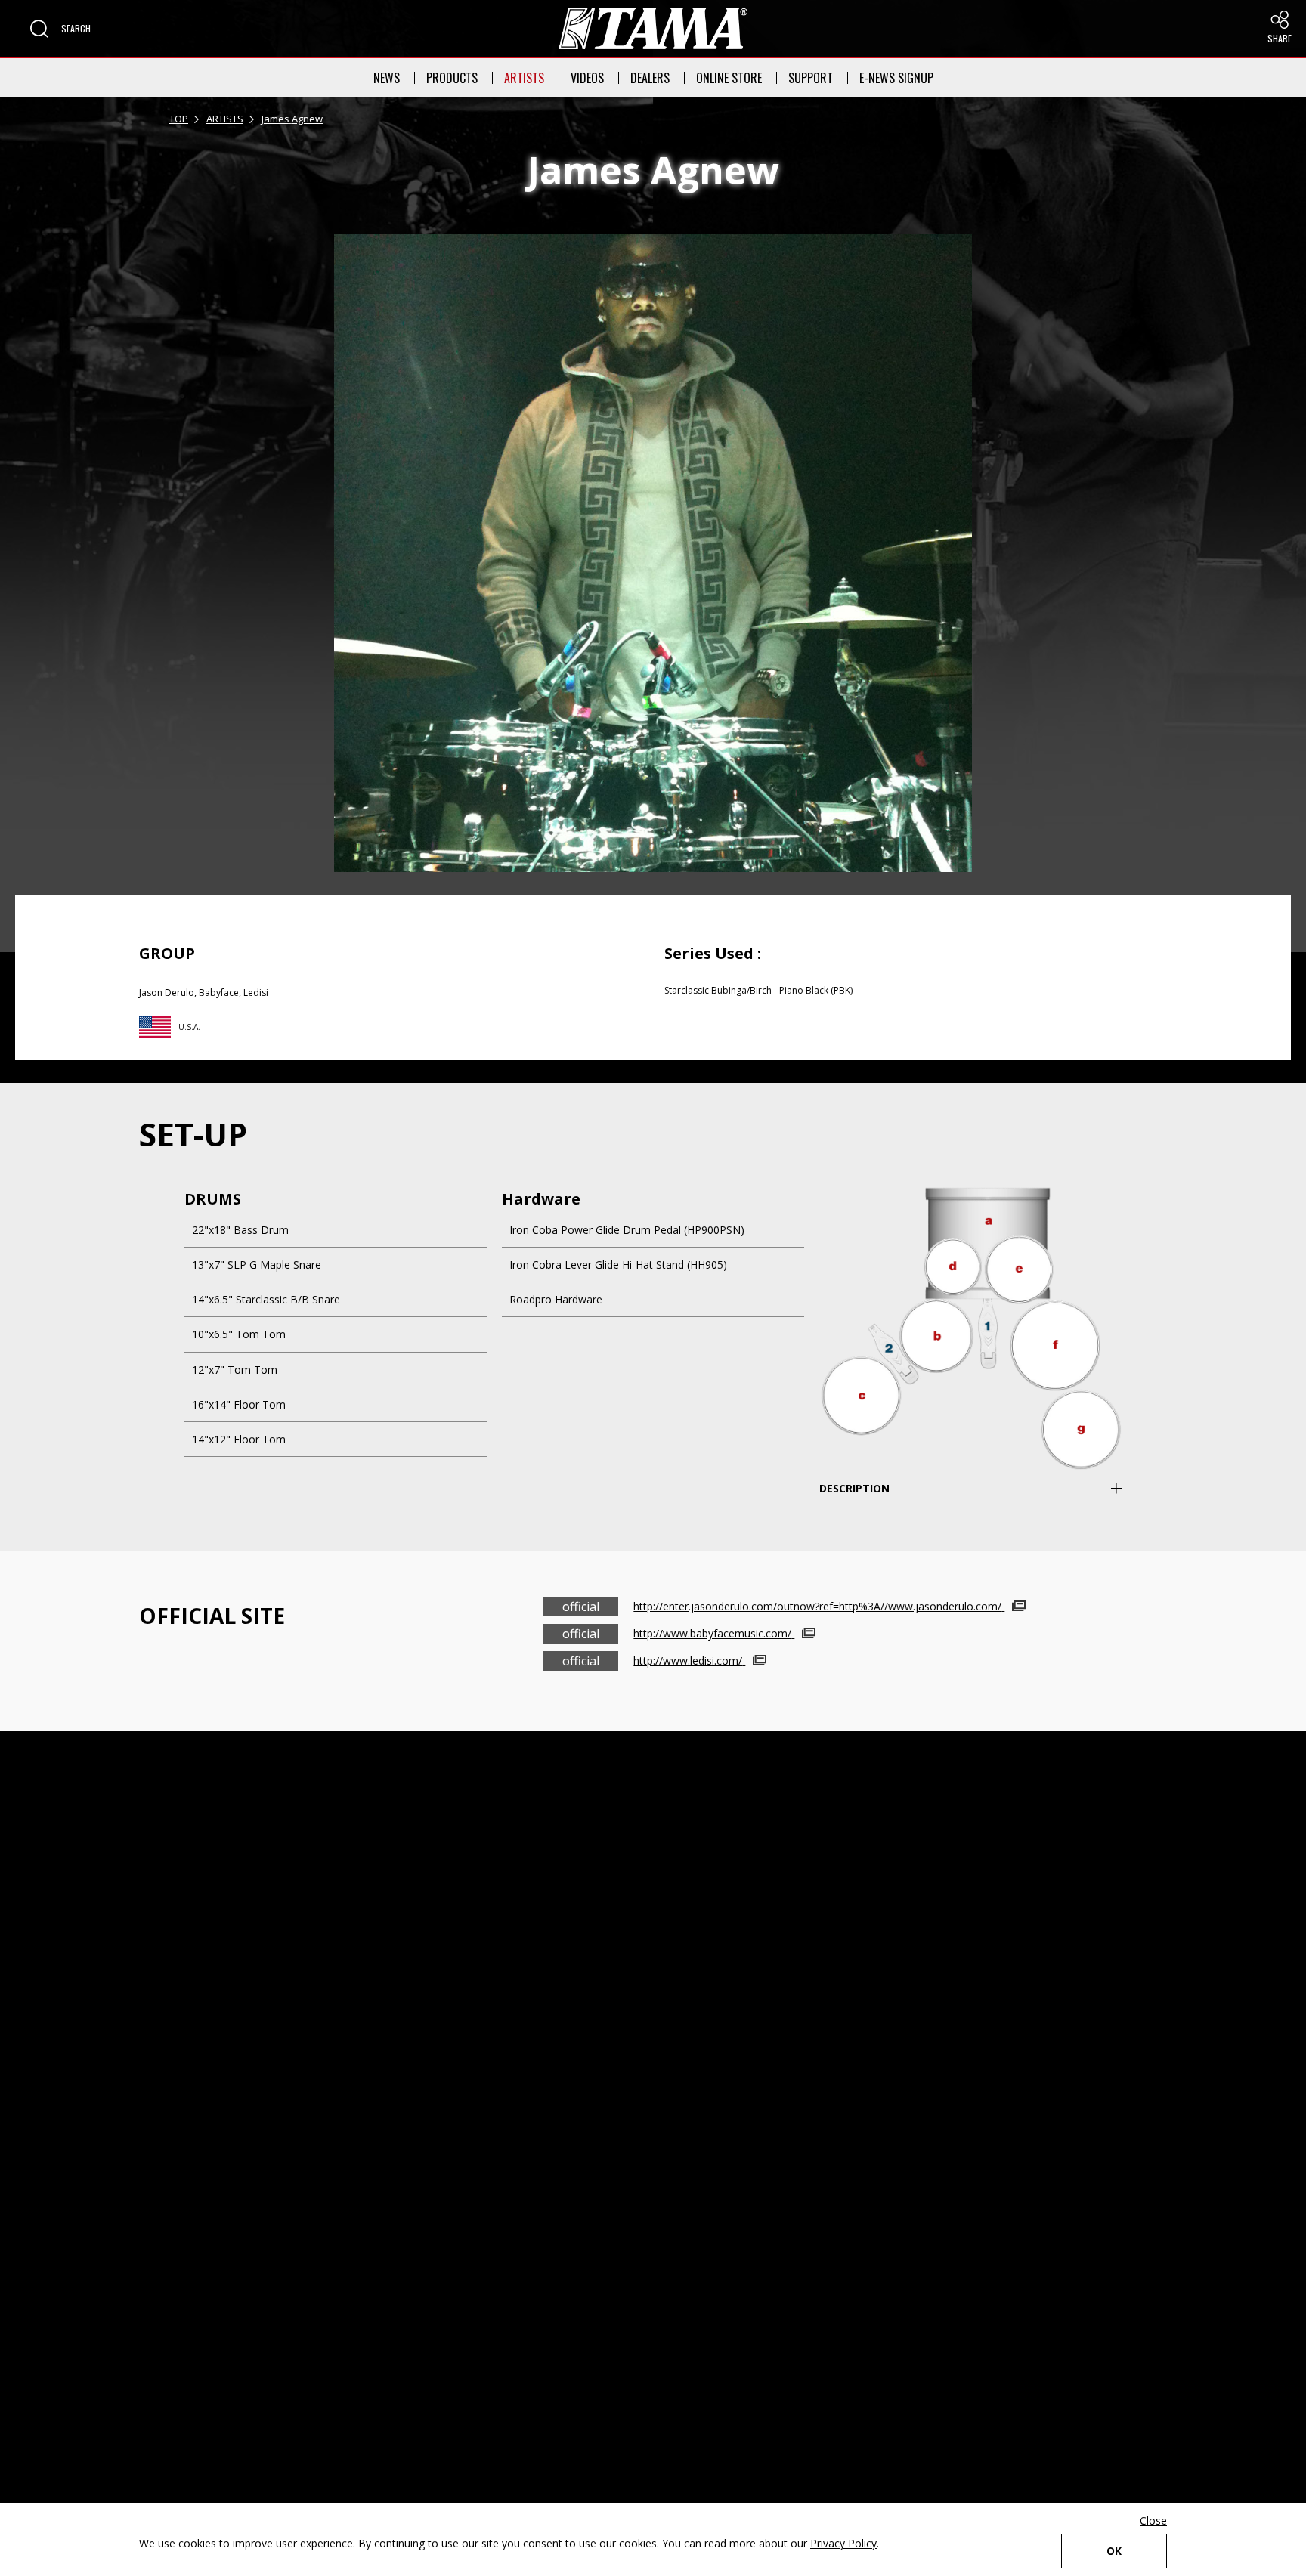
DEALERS (650, 78)
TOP (179, 119)
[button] (60, 29)
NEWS (387, 78)
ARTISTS (524, 78)
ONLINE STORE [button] (729, 78)
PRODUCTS (452, 78)
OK (1114, 2551)
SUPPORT (811, 78)
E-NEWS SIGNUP (896, 78)
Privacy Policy (843, 2543)
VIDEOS (587, 78)
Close (1153, 2520)
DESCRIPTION (854, 1488)
